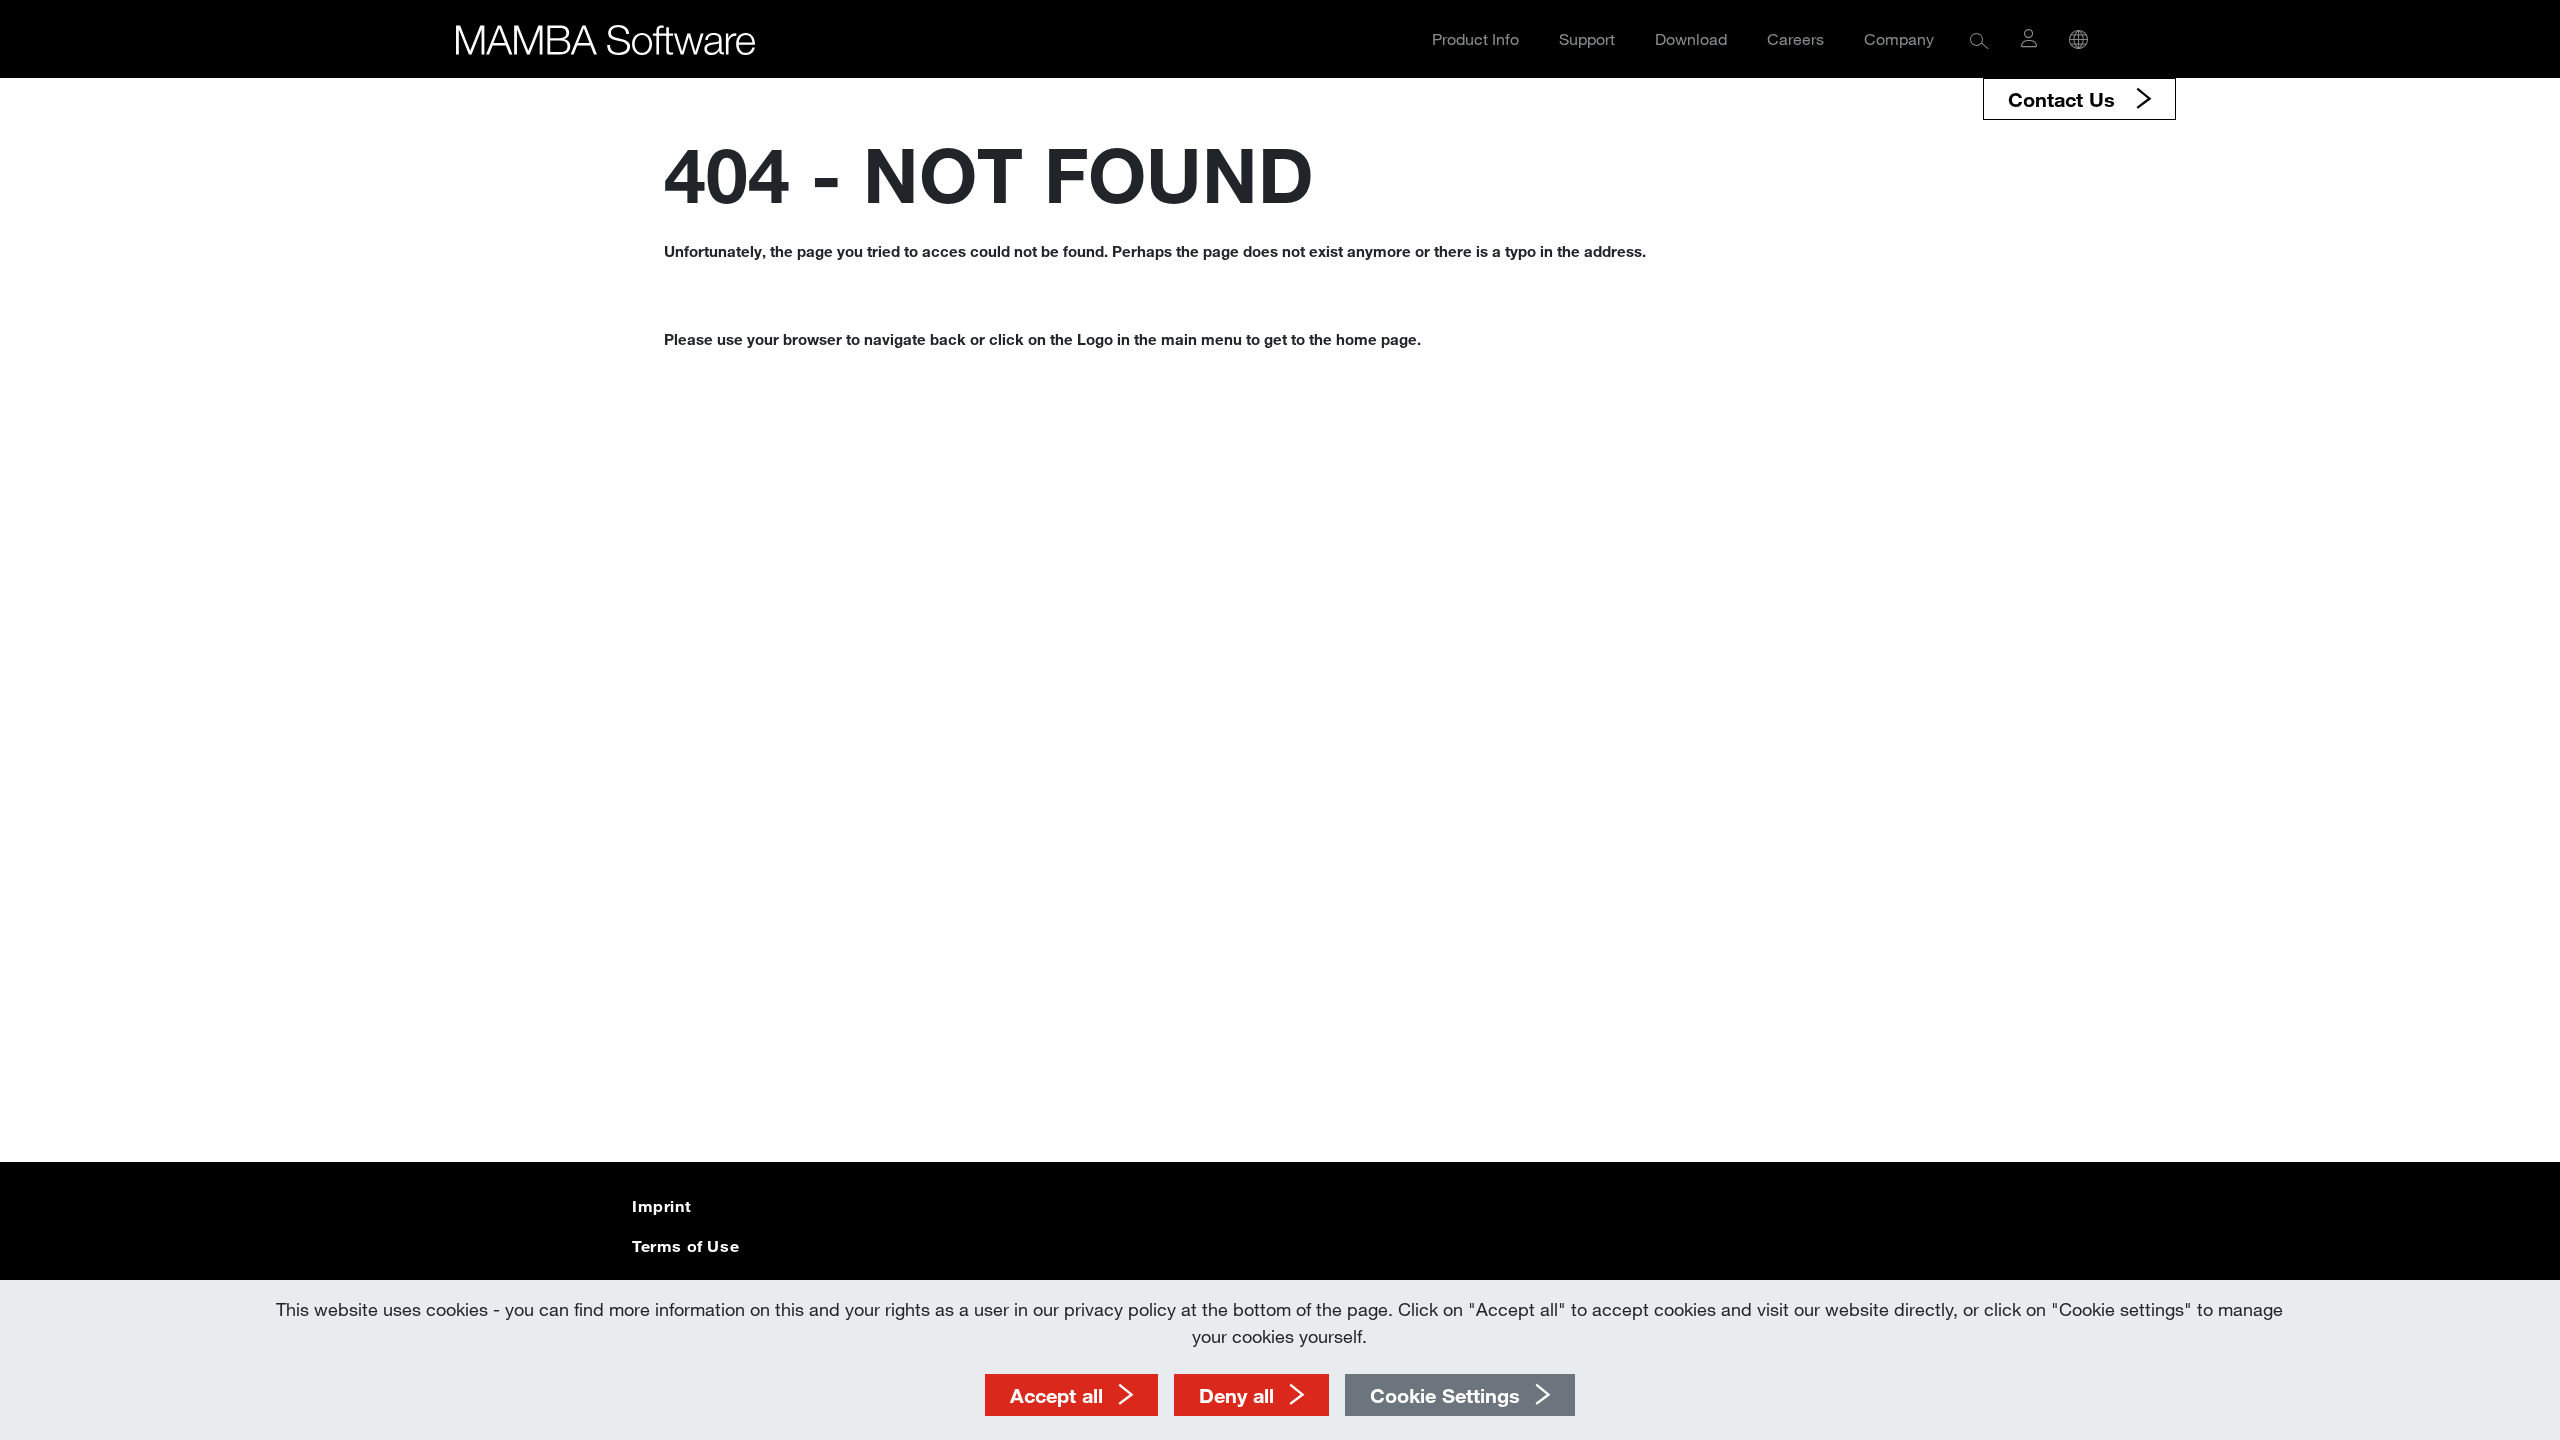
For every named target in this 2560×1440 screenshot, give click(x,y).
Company (1899, 38)
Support (1587, 38)
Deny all (1236, 1395)
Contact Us (2064, 99)
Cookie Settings (1445, 1395)
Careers (1795, 38)
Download (1691, 38)
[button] (1979, 39)
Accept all (1056, 1395)
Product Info (1475, 38)
